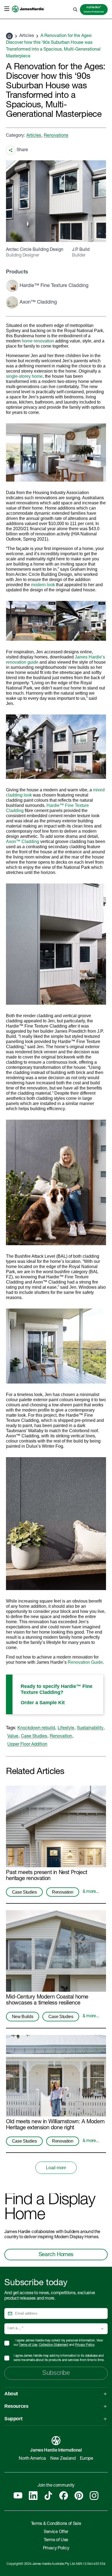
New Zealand (63, 2459)
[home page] (28, 15)
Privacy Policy (85, 2345)
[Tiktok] (48, 2496)
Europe (87, 2459)
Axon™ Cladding (23, 842)
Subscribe (56, 2373)
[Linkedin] (33, 2496)
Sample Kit (52, 1703)
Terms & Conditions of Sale (56, 2524)
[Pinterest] (79, 2496)
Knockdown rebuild (36, 1728)
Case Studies (34, 1737)
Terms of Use (28, 2345)
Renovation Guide (85, 1662)
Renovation (61, 1737)
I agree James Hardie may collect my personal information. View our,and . (58, 2343)
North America (32, 2459)
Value (13, 1737)
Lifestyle (66, 1728)
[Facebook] (64, 2496)
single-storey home (24, 376)
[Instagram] (94, 2496)
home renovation (38, 341)
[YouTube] (18, 2496)
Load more (56, 2168)
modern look (43, 585)
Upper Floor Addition (27, 1745)
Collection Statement (54, 2345)
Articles (27, 36)
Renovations (56, 136)
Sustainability (90, 1728)
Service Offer (56, 2532)
